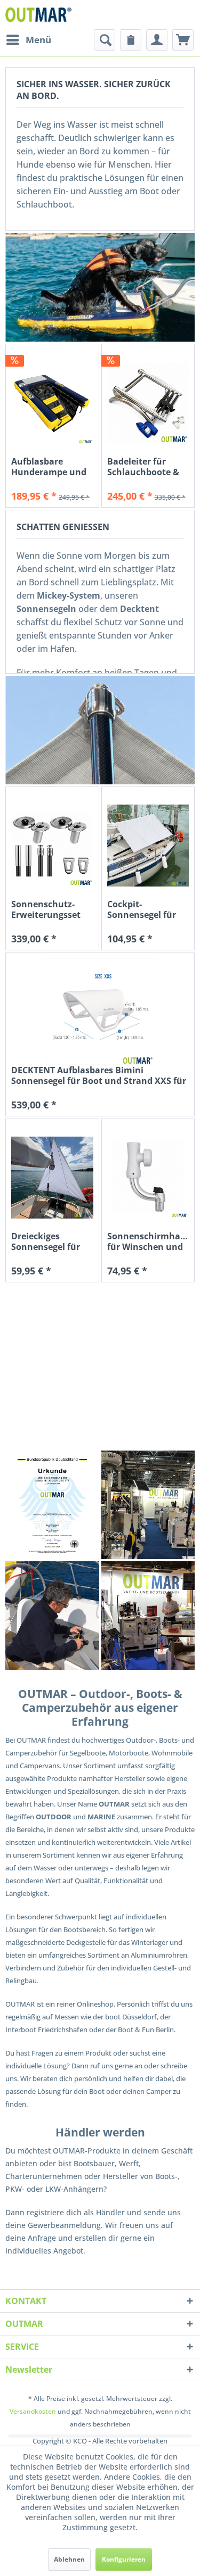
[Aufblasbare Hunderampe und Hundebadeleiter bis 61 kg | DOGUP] (52, 403)
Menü (38, 40)
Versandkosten (33, 2411)
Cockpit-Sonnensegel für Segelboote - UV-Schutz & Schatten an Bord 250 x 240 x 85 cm (147, 909)
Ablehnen (69, 2559)
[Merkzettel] (131, 40)
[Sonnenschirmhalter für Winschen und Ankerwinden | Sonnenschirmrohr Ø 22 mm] (148, 1178)
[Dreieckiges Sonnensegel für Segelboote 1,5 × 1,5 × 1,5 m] (52, 1178)
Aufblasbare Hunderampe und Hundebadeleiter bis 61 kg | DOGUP (50, 467)
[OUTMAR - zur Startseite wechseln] (40, 15)
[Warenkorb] (183, 40)
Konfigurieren (124, 2559)
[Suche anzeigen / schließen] (105, 40)
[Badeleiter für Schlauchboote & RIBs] (148, 403)
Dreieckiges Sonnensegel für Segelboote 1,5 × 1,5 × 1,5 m (46, 1241)
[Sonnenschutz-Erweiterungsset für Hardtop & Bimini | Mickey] (52, 846)
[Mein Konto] (157, 40)
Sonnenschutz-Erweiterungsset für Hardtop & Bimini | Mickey (46, 909)
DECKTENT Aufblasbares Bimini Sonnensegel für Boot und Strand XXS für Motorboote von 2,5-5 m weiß (99, 1075)
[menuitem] (28, 40)
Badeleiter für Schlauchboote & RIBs (143, 467)
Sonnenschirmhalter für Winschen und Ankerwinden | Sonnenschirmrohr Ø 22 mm (148, 1241)
